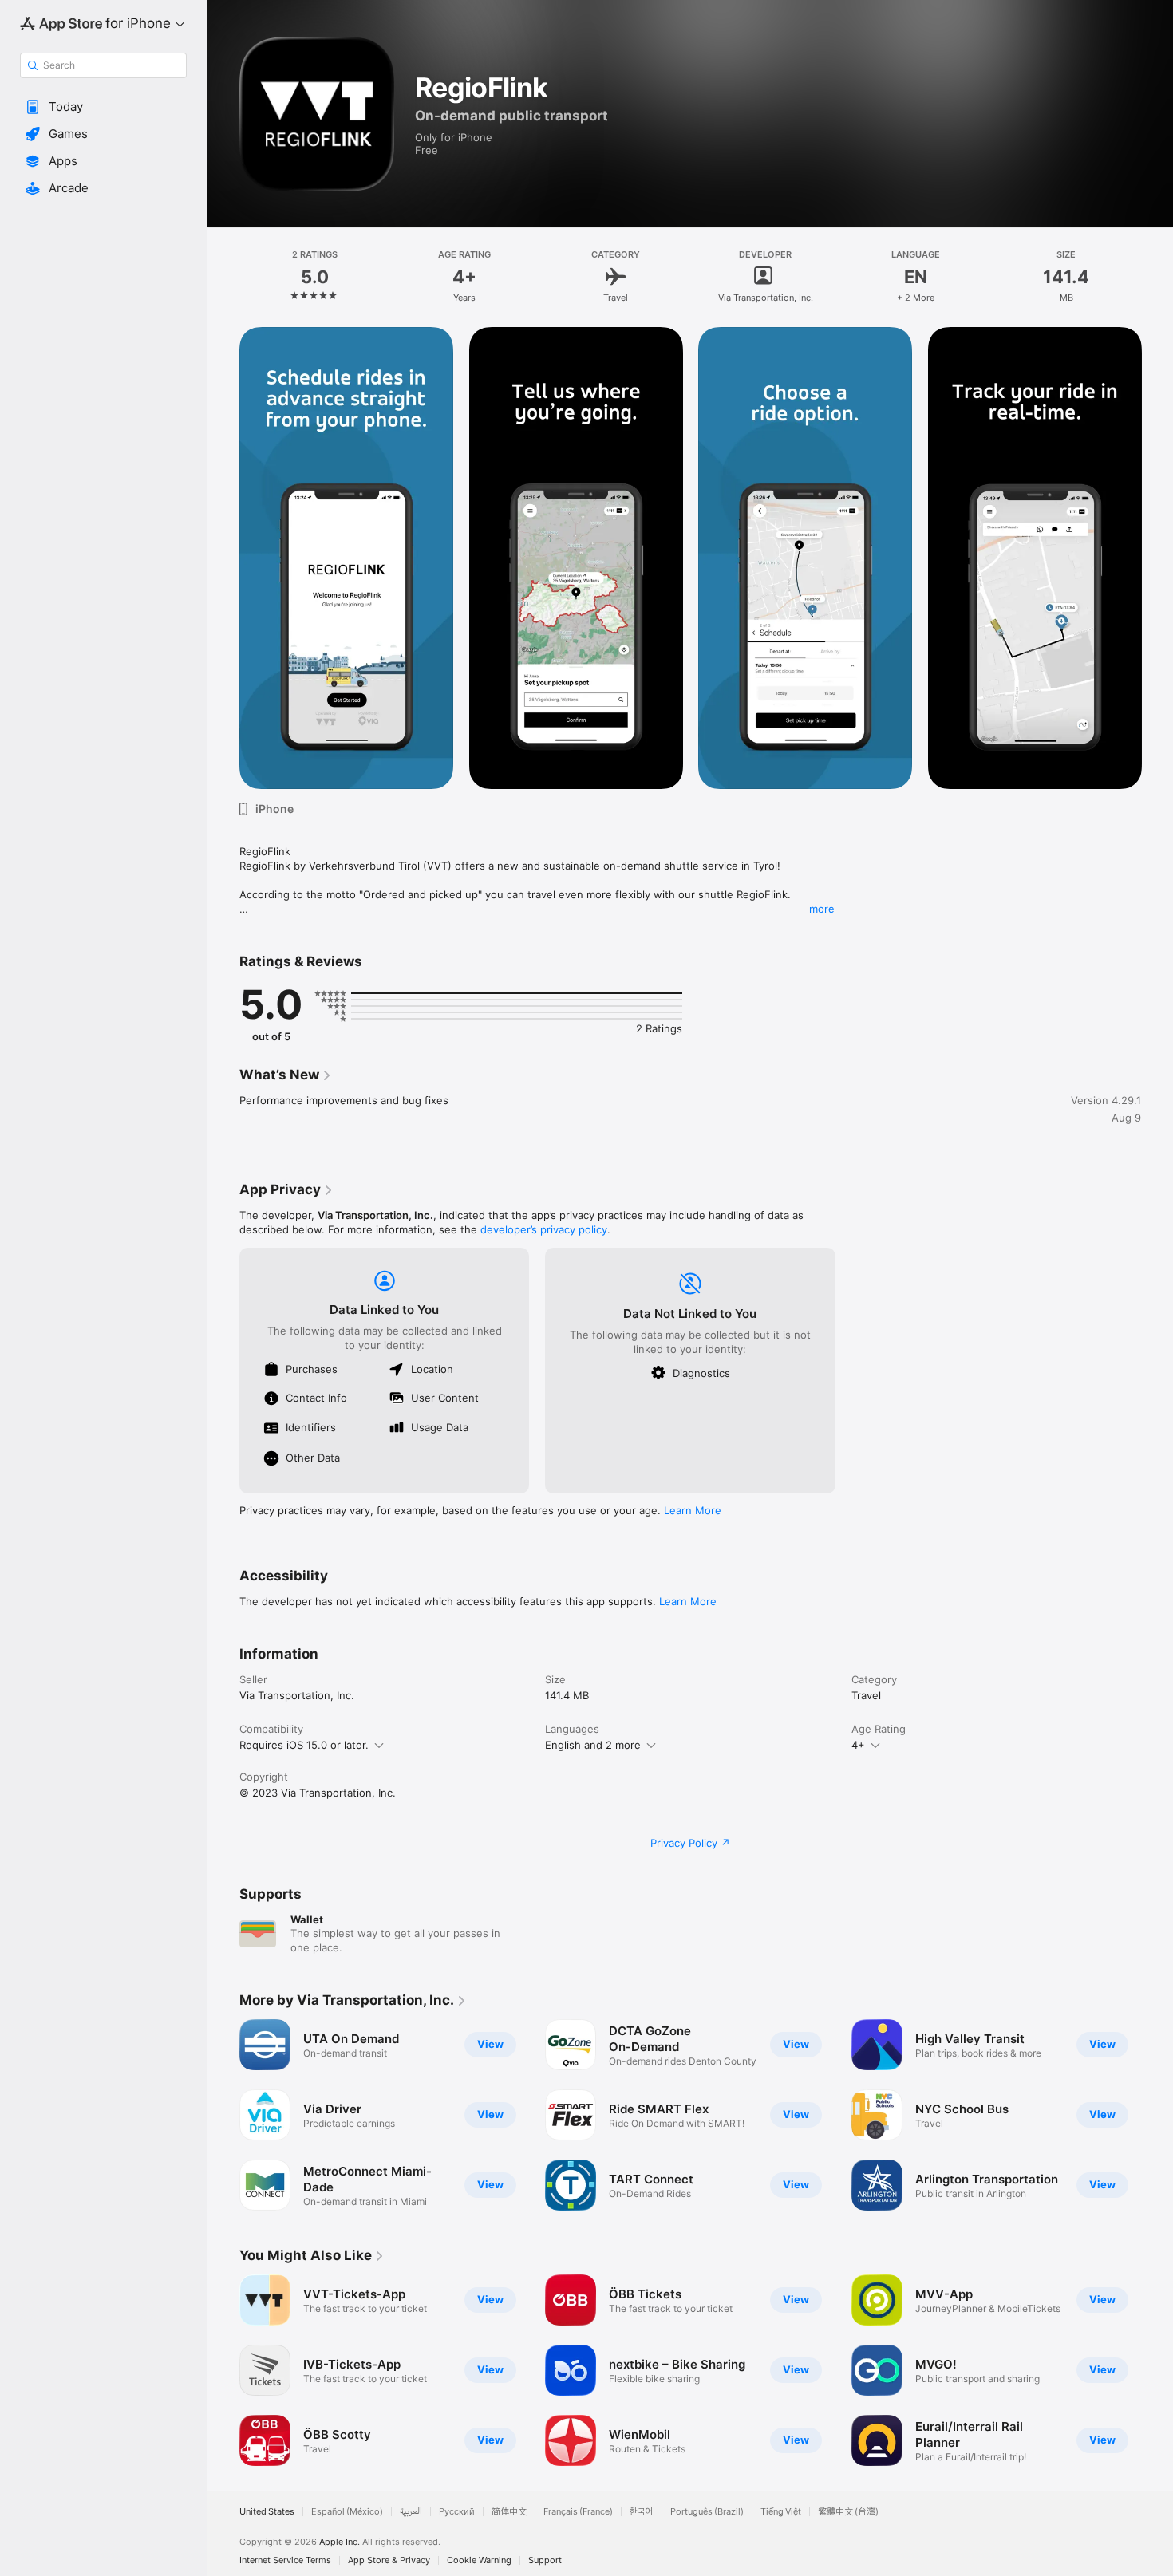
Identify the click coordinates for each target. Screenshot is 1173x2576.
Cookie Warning (479, 2560)
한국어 (642, 2512)
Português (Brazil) (707, 2512)
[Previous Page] (223, 2115)
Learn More (693, 1510)
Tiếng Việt (781, 2512)
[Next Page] (1157, 2115)
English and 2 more (593, 1745)
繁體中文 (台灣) (848, 2512)
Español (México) (347, 2512)
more (822, 909)
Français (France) (578, 2512)
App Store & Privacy (389, 2560)
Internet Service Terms (285, 2560)
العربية (411, 2512)
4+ (858, 1745)
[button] (103, 107)
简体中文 (509, 2512)
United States (267, 2512)
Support (545, 2560)
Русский (457, 2512)
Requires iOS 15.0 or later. (304, 1745)
